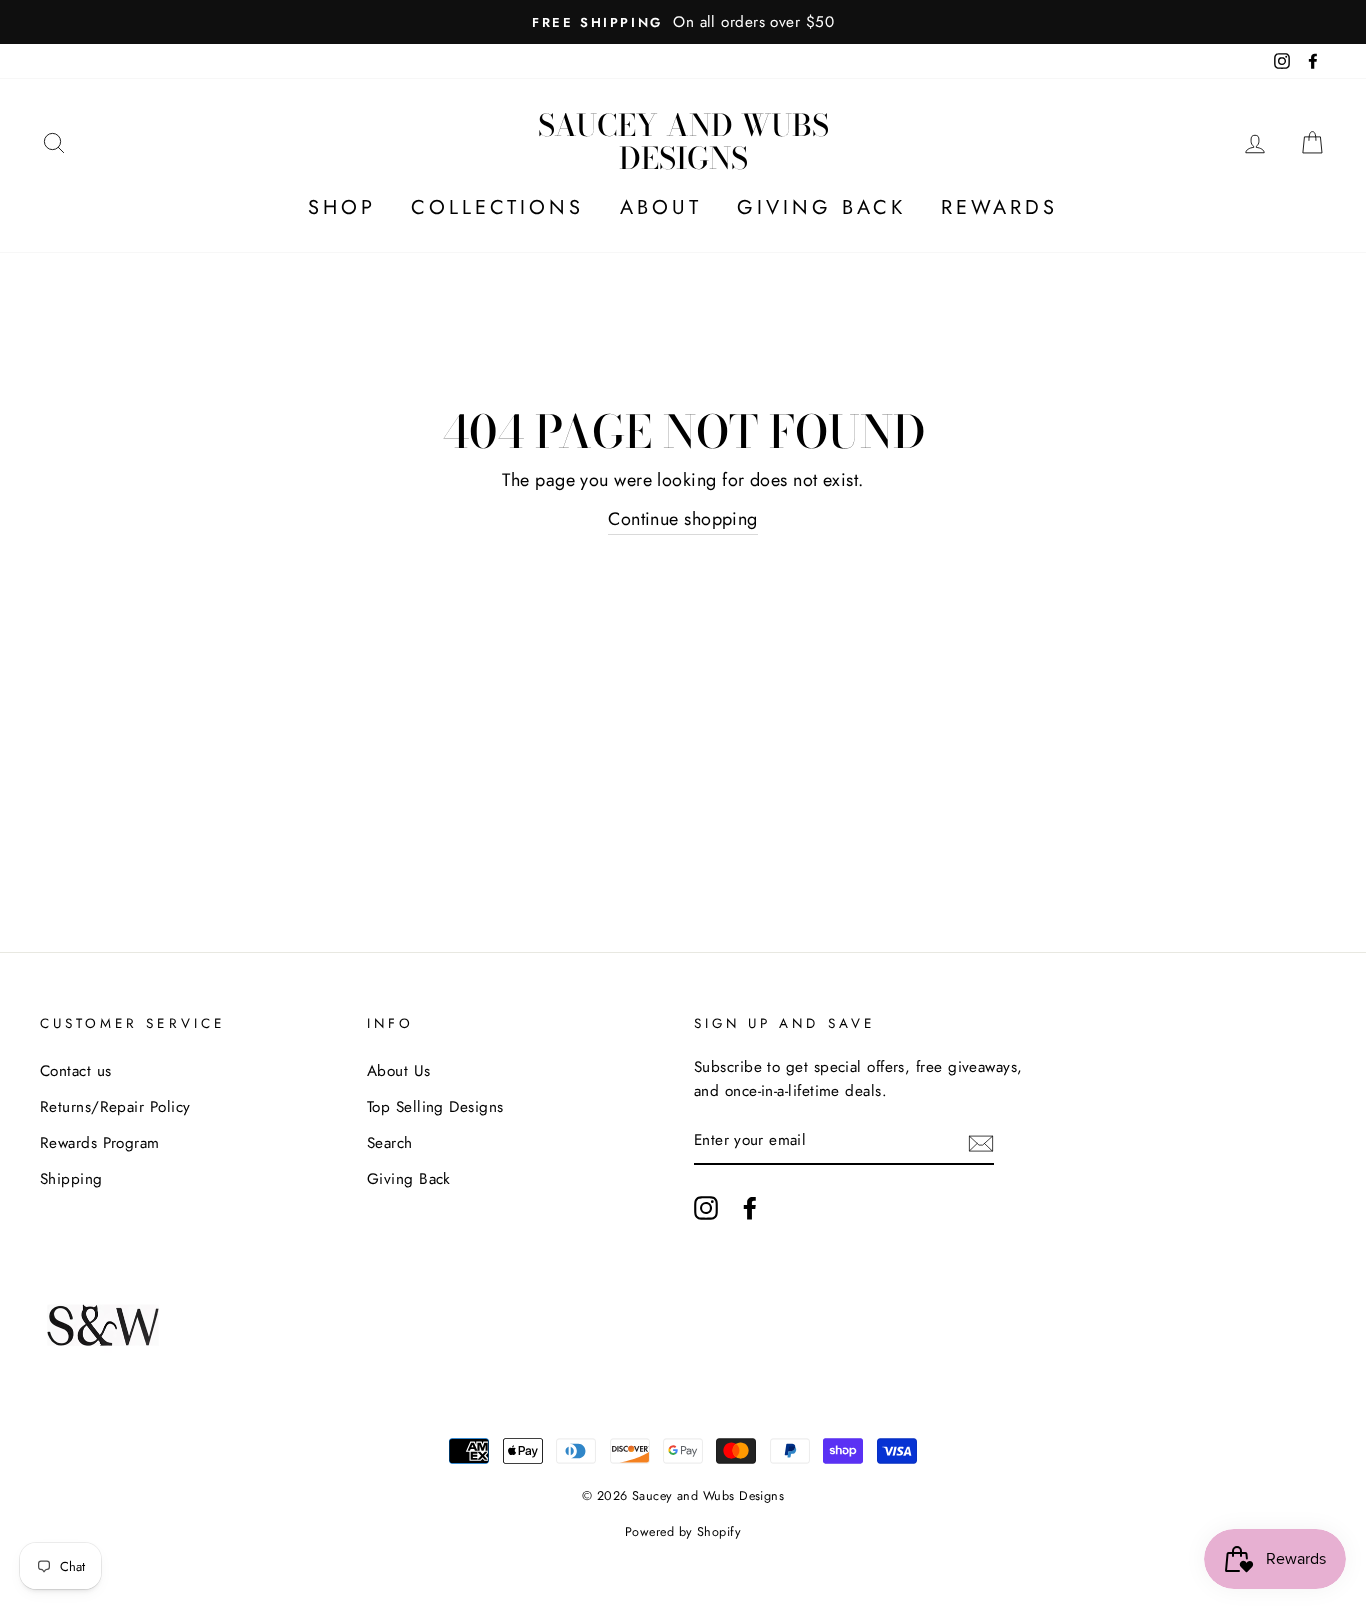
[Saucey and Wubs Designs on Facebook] (750, 1207)
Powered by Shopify (683, 1532)
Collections (497, 207)
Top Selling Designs (435, 1107)
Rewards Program (100, 1143)
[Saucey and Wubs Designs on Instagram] (706, 1207)
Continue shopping (683, 519)
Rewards (999, 207)
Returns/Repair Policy (115, 1107)
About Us (399, 1071)
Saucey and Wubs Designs (683, 141)
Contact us (76, 1071)
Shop (342, 207)
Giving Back (821, 207)
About (661, 207)
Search (390, 1143)
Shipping (71, 1179)
